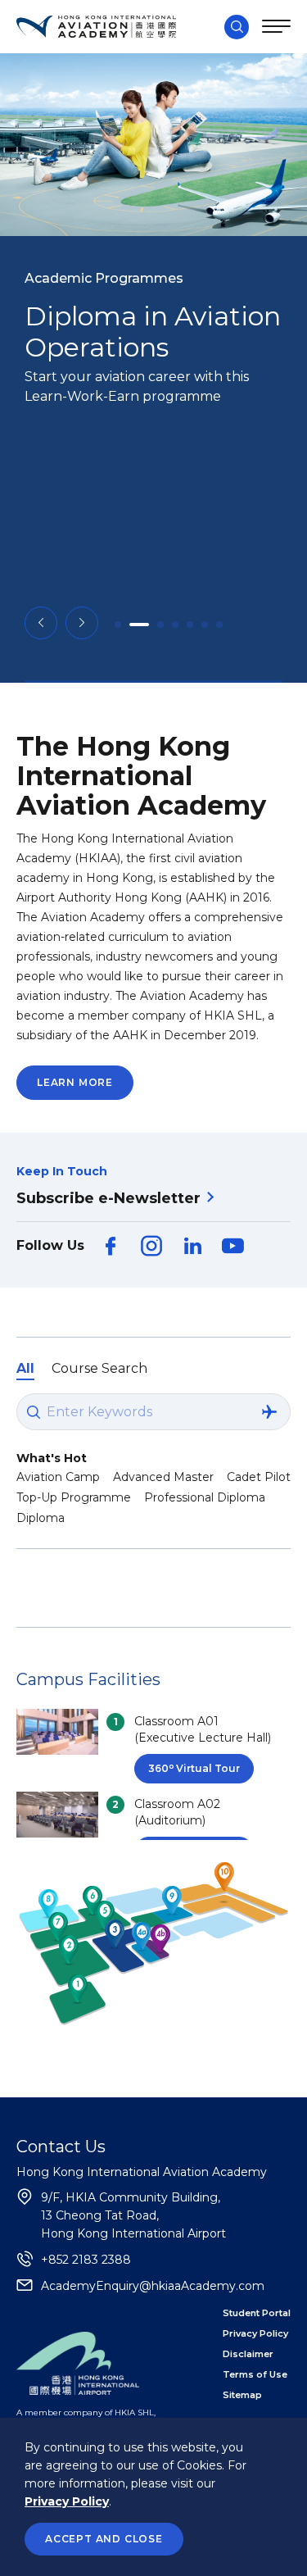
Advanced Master (163, 1477)
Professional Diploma (205, 1497)
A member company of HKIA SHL (85, 2412)
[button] (41, 623)
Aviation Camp (58, 1477)
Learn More (75, 1082)
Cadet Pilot (259, 1477)
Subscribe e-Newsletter (108, 1198)
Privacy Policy (67, 2501)
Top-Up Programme (74, 1497)
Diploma (41, 1518)
